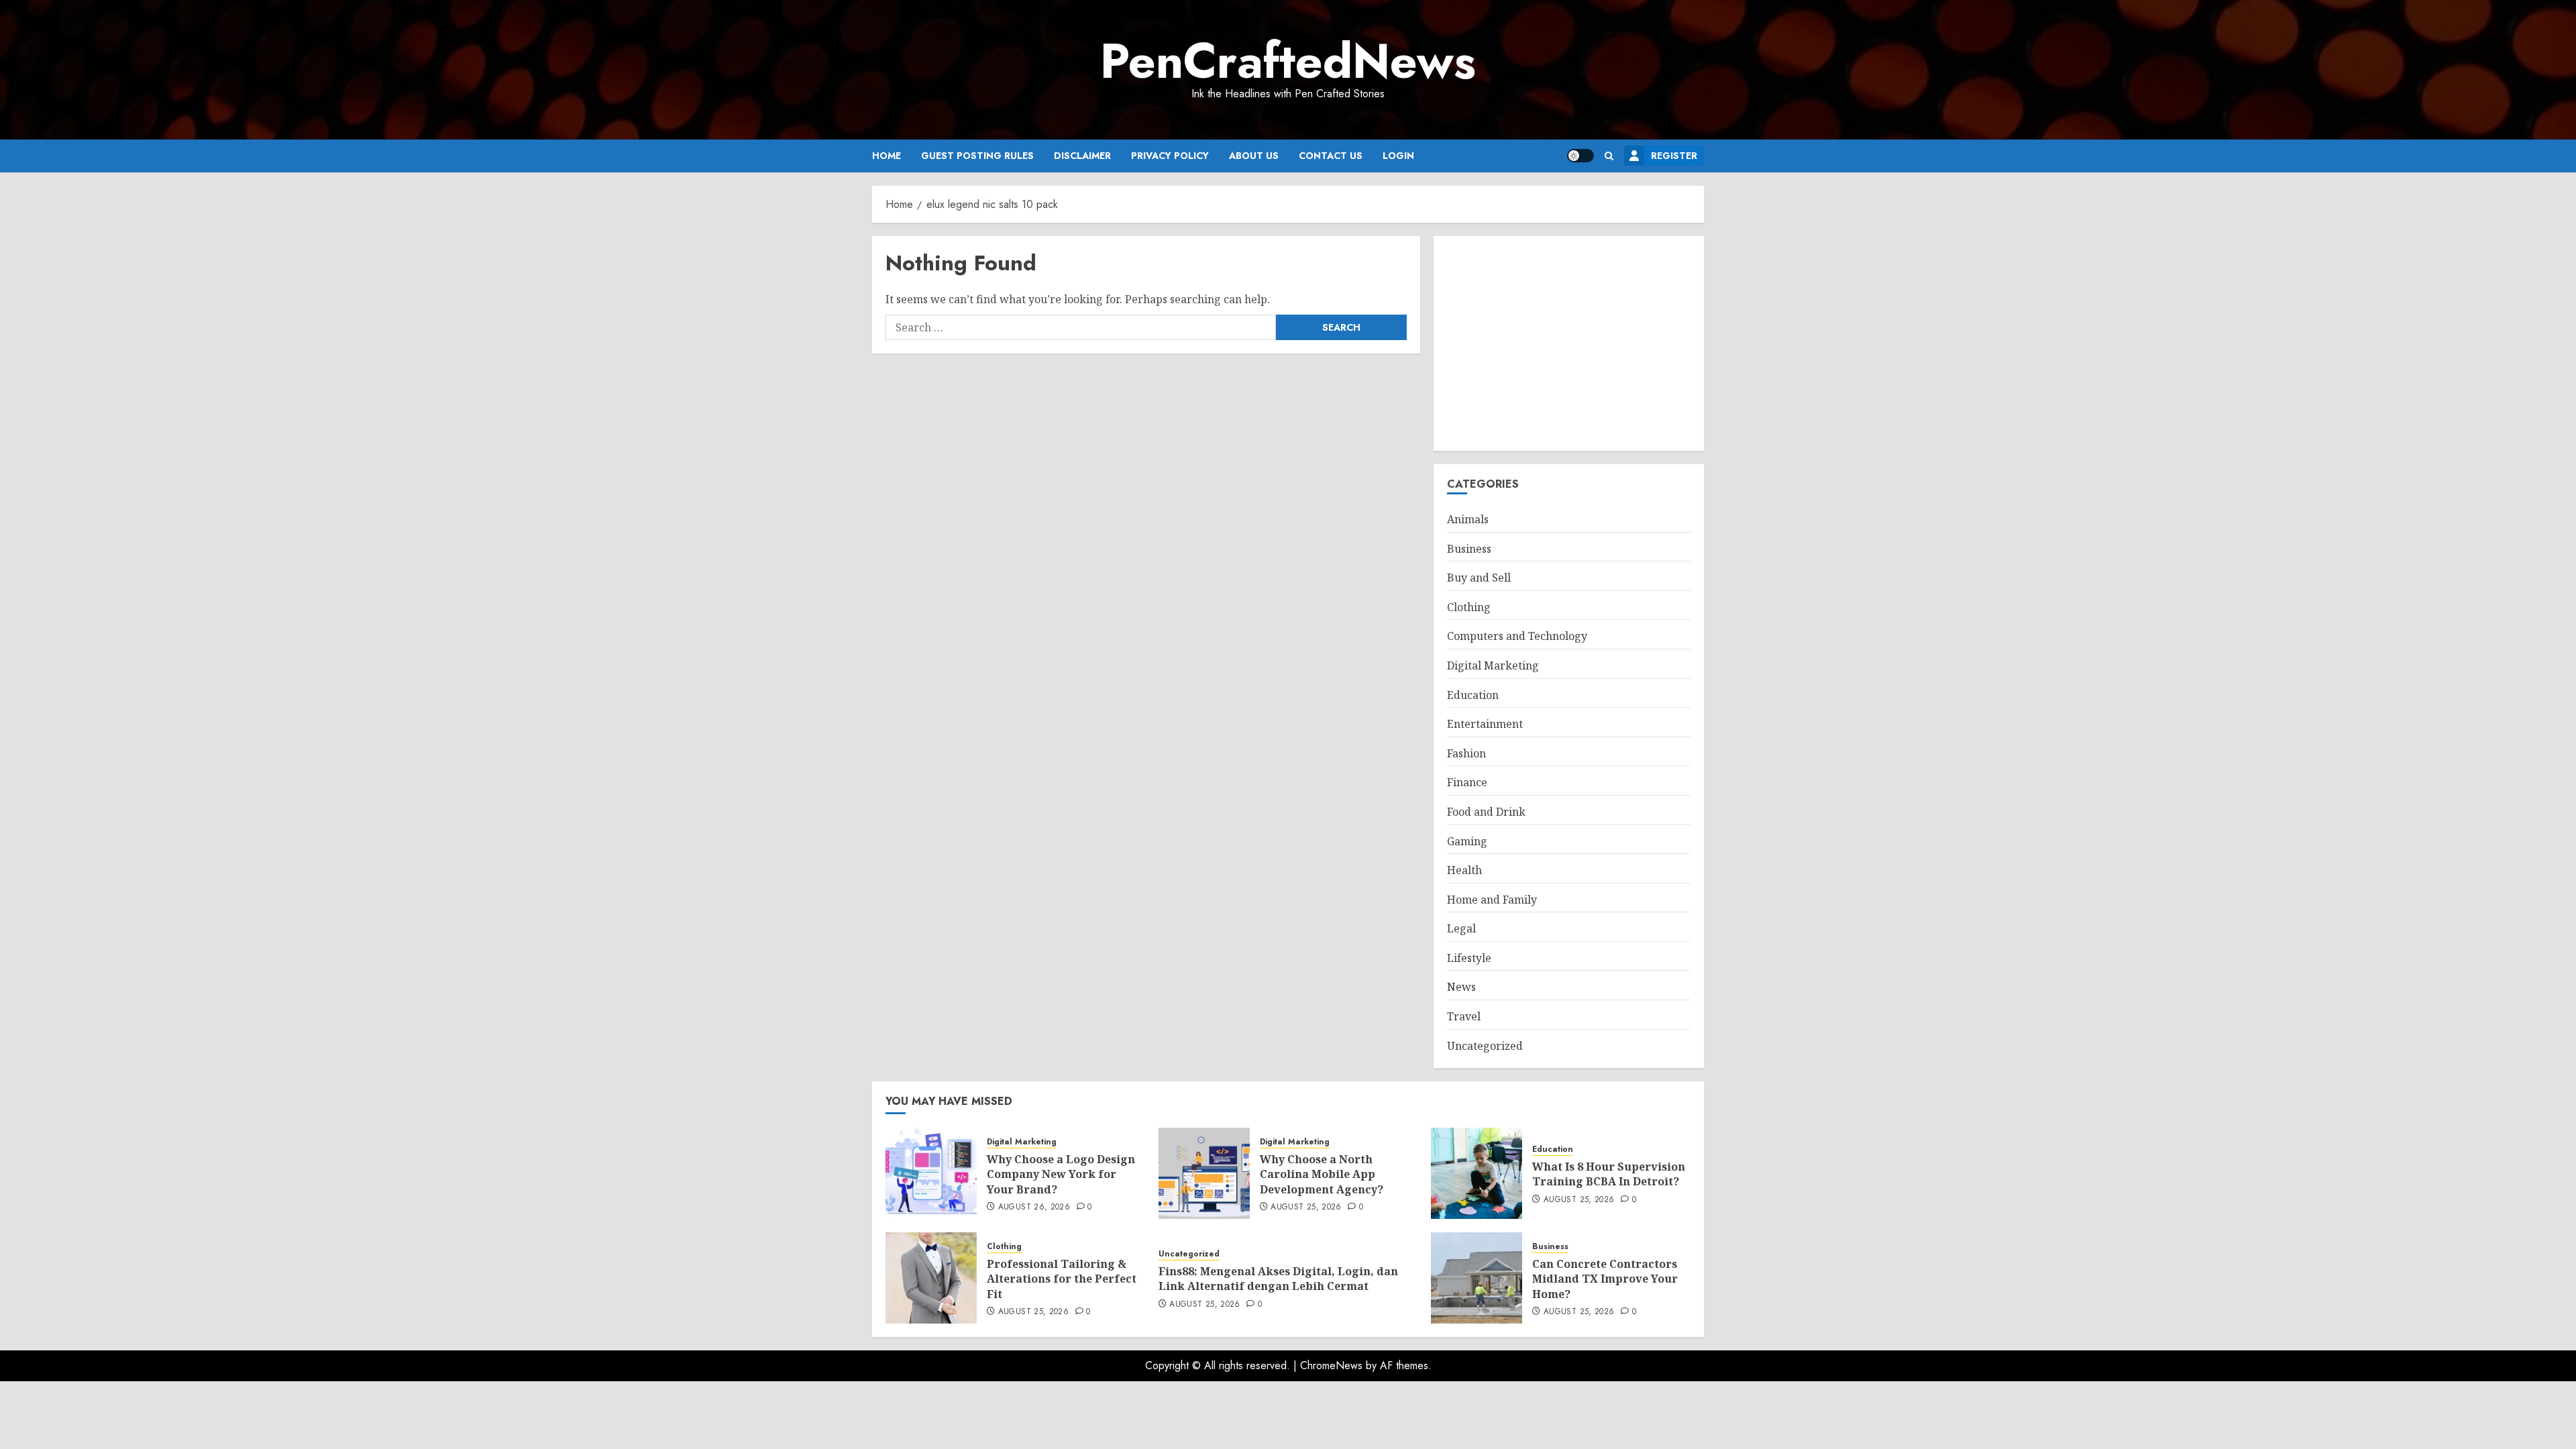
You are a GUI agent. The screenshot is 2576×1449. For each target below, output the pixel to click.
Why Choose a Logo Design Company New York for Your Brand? (1061, 1174)
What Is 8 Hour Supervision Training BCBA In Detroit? (1609, 1174)
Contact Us (1331, 156)
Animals (1468, 519)
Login (1398, 156)
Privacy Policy (1170, 156)
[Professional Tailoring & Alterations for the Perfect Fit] (931, 1278)
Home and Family (1492, 900)
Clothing (1469, 607)
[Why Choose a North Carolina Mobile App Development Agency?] (1204, 1173)
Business (1469, 549)
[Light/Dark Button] (1580, 156)
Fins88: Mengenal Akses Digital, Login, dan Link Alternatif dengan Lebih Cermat (1278, 1279)
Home (887, 156)
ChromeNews (1331, 1365)
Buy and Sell (1479, 578)
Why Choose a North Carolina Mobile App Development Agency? (1322, 1174)
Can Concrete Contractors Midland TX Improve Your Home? (1605, 1279)
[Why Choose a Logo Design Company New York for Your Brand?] (931, 1173)
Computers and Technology (1517, 636)
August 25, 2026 (1306, 1207)
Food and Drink (1486, 812)
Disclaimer (1082, 156)
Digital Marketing (1493, 665)
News (1461, 987)
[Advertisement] (1569, 343)
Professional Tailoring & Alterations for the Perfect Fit (1062, 1279)
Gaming (1467, 841)
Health (1464, 870)
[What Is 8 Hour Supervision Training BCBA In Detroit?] (1477, 1173)
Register (1674, 156)
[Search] (1609, 156)
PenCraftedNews (1288, 61)
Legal (1461, 928)
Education (1473, 695)
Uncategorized (1485, 1046)
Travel (1464, 1016)
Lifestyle (1469, 958)
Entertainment (1485, 724)
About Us (1254, 156)
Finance (1467, 782)
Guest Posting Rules (977, 156)
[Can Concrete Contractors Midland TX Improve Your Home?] (1477, 1278)
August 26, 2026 (1034, 1207)
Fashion (1466, 753)
